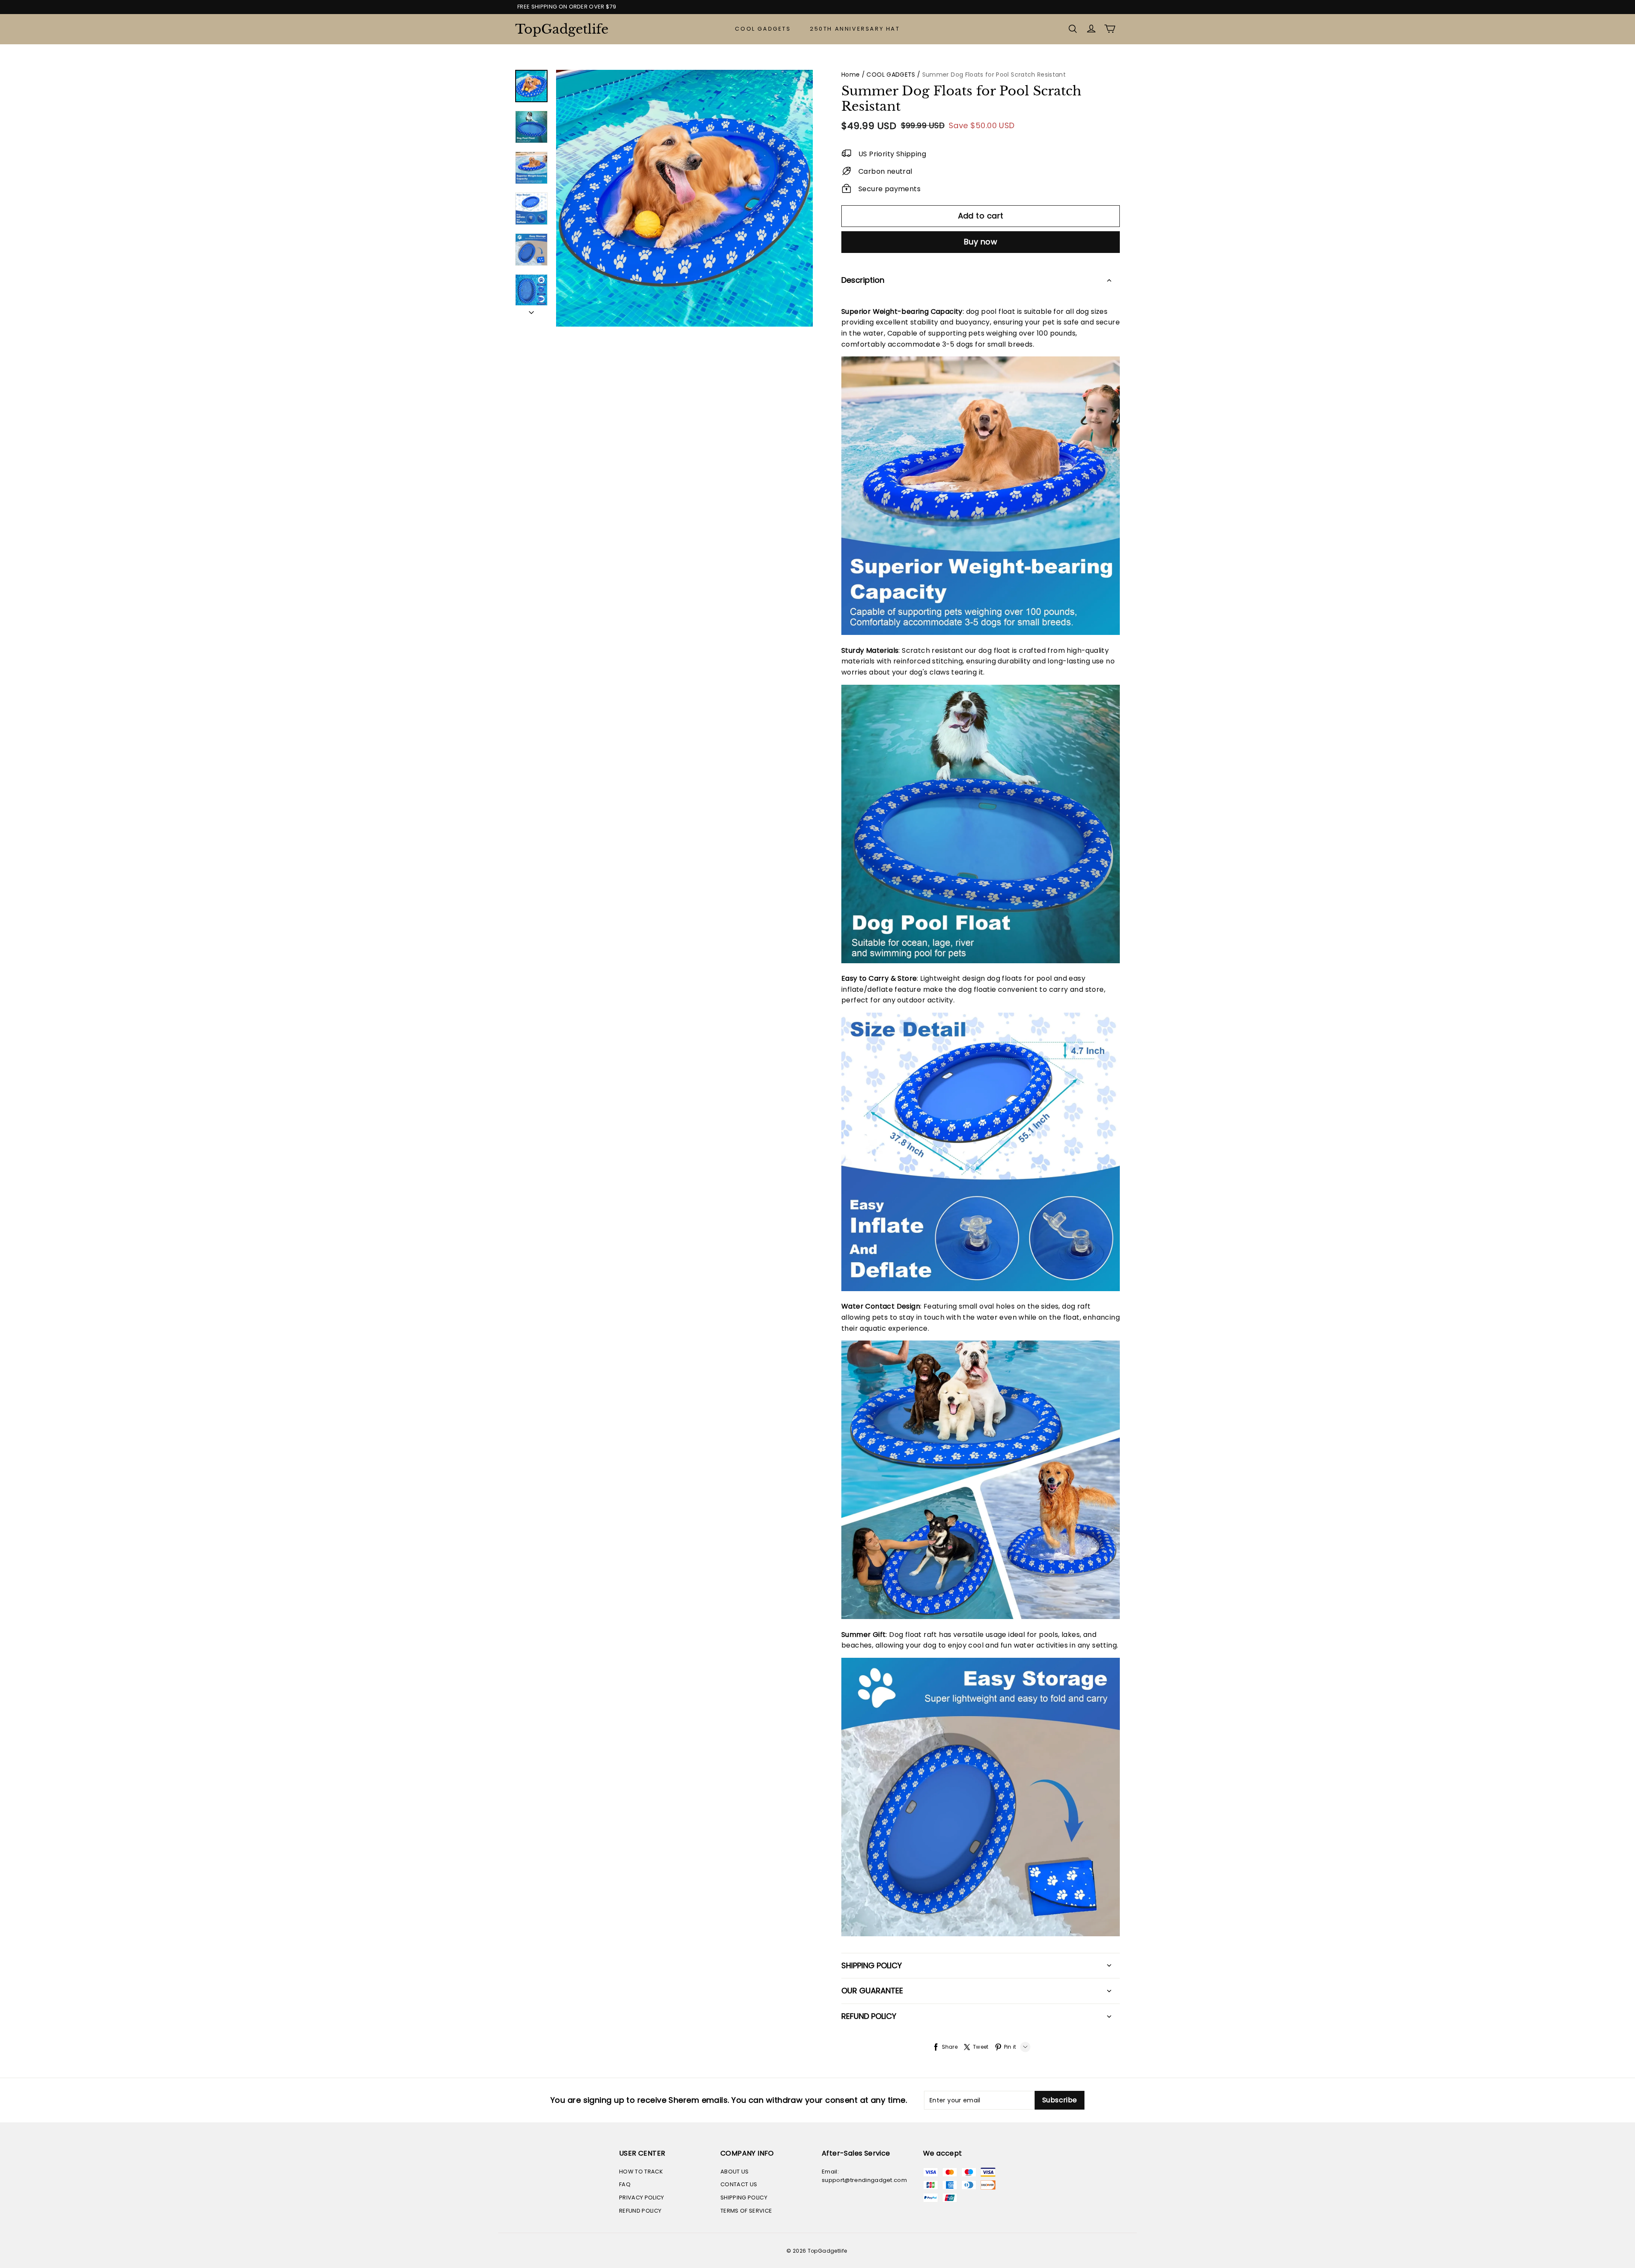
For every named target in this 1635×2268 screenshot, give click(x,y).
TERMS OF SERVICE (746, 2211)
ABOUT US (735, 2172)
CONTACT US (739, 2184)
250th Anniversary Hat (855, 29)
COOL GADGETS (763, 29)
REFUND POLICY (640, 2211)
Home (850, 75)
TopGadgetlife (558, 29)
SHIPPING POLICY (744, 2198)
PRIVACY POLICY (642, 2198)
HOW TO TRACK (641, 2172)
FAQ (625, 2184)
